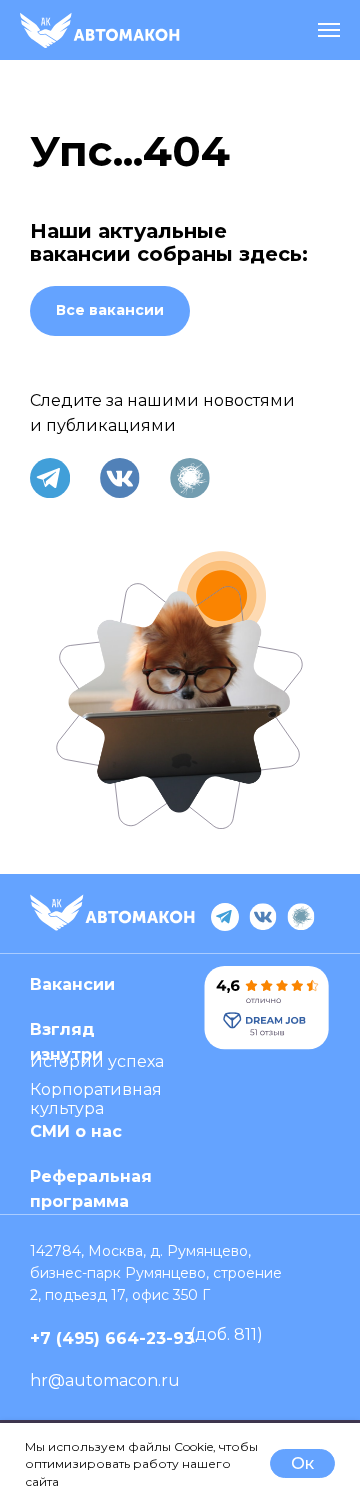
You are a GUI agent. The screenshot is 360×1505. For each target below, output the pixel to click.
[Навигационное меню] (329, 30)
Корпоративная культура (96, 1099)
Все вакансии (110, 310)
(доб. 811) (226, 1334)
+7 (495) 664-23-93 (112, 1338)
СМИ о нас (76, 1131)
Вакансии (72, 984)
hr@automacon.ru (105, 1380)
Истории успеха (97, 1061)
